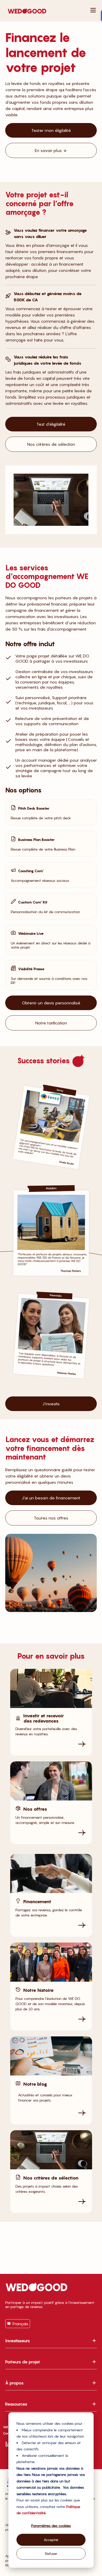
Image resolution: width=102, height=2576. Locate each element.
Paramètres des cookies (51, 2526)
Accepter (51, 2540)
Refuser (51, 2553)
